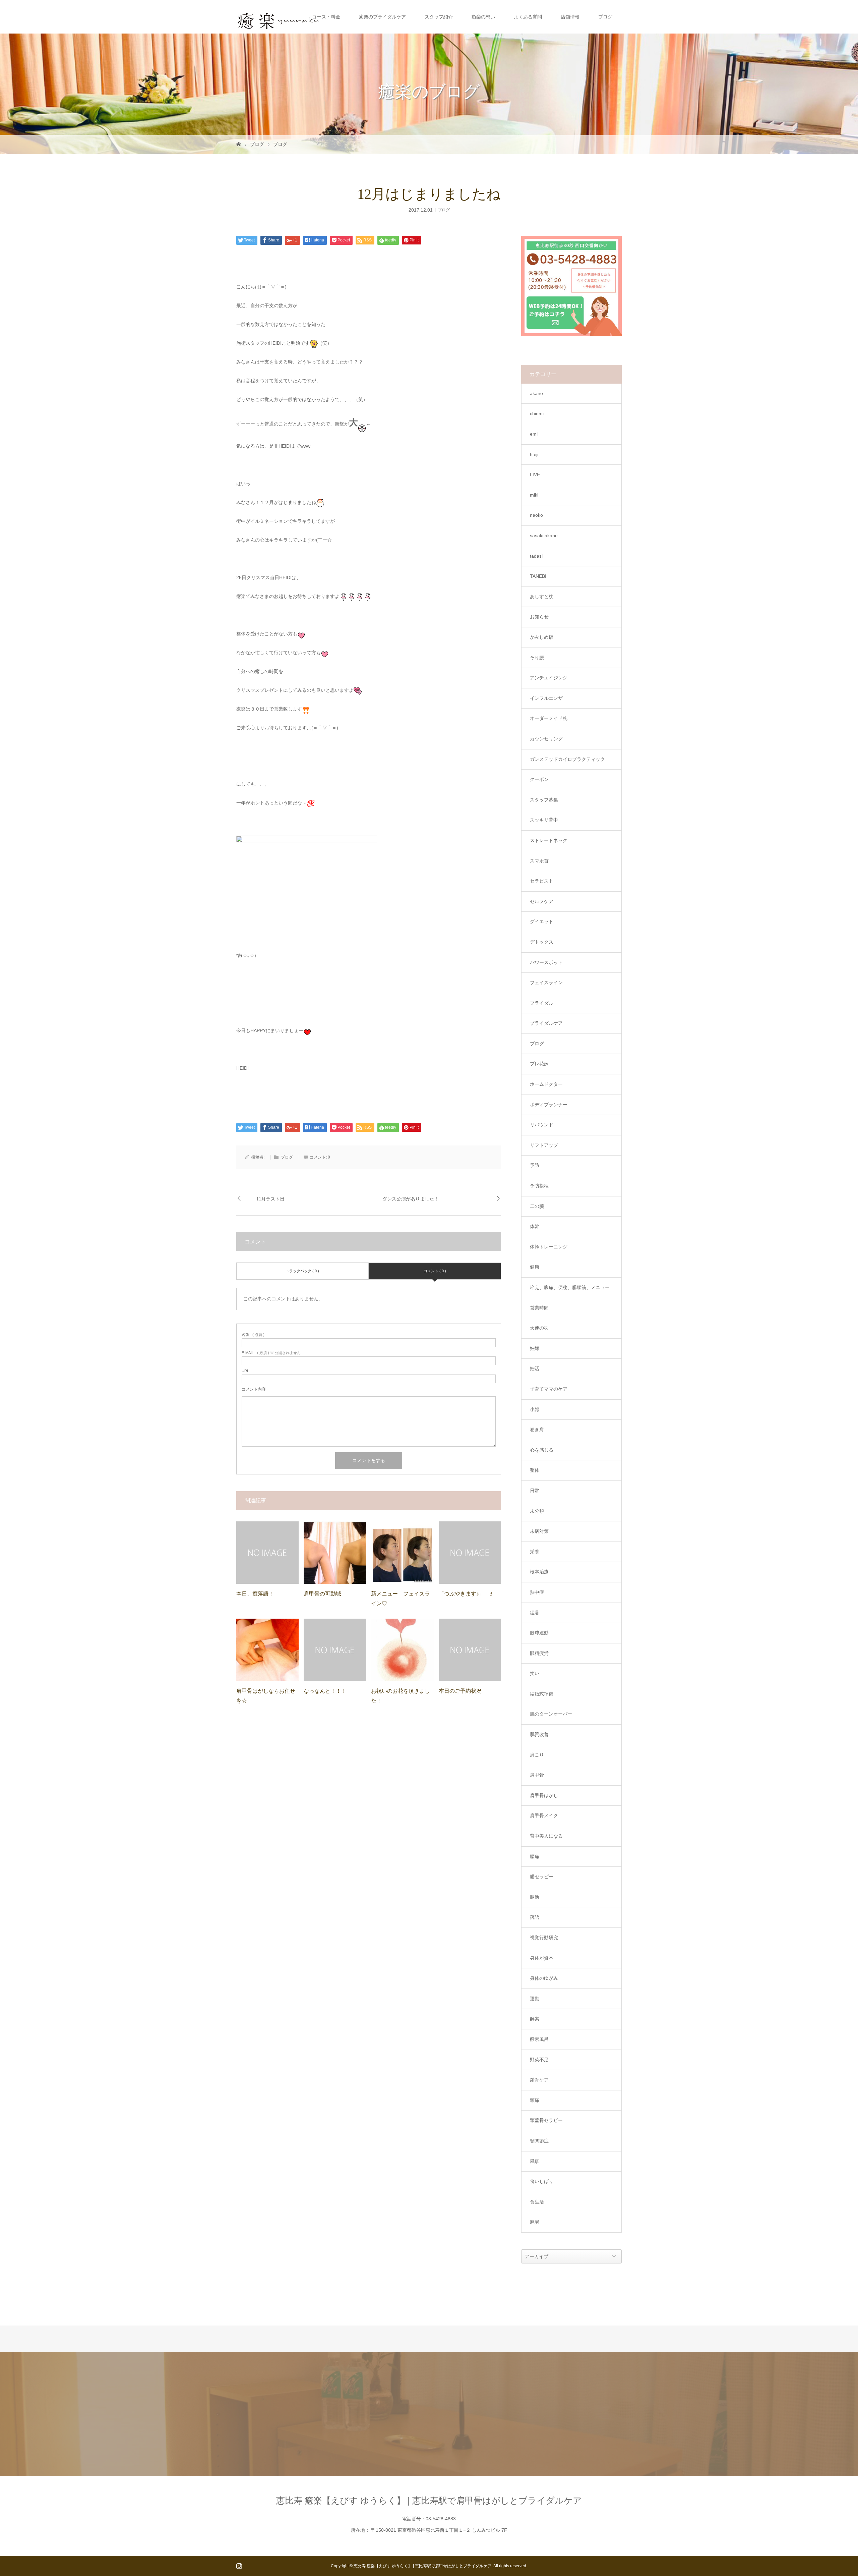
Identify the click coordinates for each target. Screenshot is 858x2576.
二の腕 (537, 1206)
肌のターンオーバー (551, 1714)
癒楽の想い (483, 17)
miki (534, 495)
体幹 (535, 1226)
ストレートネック (549, 840)
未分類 (537, 1511)
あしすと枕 (542, 597)
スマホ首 (539, 861)
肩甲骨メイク (544, 1815)
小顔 (535, 1409)
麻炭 (535, 2222)
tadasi (536, 556)
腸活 (535, 1897)
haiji (534, 454)
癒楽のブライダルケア (382, 17)
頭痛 (535, 2100)
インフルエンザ (546, 698)
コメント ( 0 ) (435, 1271)
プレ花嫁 (539, 1064)
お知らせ (539, 617)
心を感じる (542, 1450)
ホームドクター (546, 1084)
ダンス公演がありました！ (411, 1199)
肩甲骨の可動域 (322, 1594)
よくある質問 (528, 17)
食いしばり (542, 2181)
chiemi (537, 413)
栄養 (535, 1552)
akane (536, 393)
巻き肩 (537, 1430)
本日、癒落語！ (255, 1594)
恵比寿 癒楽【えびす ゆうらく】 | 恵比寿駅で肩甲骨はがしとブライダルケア (429, 2501)
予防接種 (539, 1186)
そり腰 (537, 658)
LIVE (535, 474)
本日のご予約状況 (460, 1691)
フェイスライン (546, 983)
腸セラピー (542, 1877)
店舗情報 (570, 17)
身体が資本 (542, 1958)
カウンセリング (546, 739)
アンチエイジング (549, 678)
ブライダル (542, 1003)
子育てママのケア (549, 1389)
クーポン (539, 779)
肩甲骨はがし (544, 1795)
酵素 (535, 2019)
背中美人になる (546, 1836)
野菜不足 (539, 2060)
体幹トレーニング (549, 1247)
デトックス (542, 942)
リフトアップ (544, 1145)
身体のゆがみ (544, 1978)
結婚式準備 (542, 1694)
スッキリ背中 (544, 820)
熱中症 (537, 1592)
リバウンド (542, 1125)
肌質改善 (539, 1734)
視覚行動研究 (544, 1938)
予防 (535, 1165)
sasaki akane (544, 536)
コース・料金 (326, 17)
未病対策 (539, 1531)
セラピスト (542, 881)
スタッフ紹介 (439, 17)
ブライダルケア (546, 1023)
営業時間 (539, 1308)
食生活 (537, 2202)
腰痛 (535, 1856)
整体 (535, 1470)
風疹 (535, 2161)
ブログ (605, 17)
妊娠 (535, 1348)
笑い (535, 1673)
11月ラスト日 (270, 1199)
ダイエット (542, 921)
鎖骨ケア (539, 2080)
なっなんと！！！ (325, 1691)
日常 (535, 1491)
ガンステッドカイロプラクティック (567, 759)
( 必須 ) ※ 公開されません (271, 1353)
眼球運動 (539, 1633)
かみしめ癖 (542, 637)
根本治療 (539, 1572)
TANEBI (538, 576)
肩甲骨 (537, 1775)
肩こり (537, 1755)
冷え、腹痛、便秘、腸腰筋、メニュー (570, 1287)
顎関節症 (539, 2141)
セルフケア (542, 901)
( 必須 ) (253, 1335)
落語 (535, 1917)
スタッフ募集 (544, 800)
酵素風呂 (539, 2039)
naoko (536, 515)
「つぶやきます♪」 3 (466, 1594)
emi (534, 434)
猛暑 (535, 1613)
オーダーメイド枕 (549, 718)
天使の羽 (539, 1328)
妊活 (535, 1368)
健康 (535, 1267)
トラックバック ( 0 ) (302, 1271)
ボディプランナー (549, 1105)
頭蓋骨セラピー (546, 2120)
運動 (535, 1999)
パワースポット (546, 962)
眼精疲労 (539, 1653)
